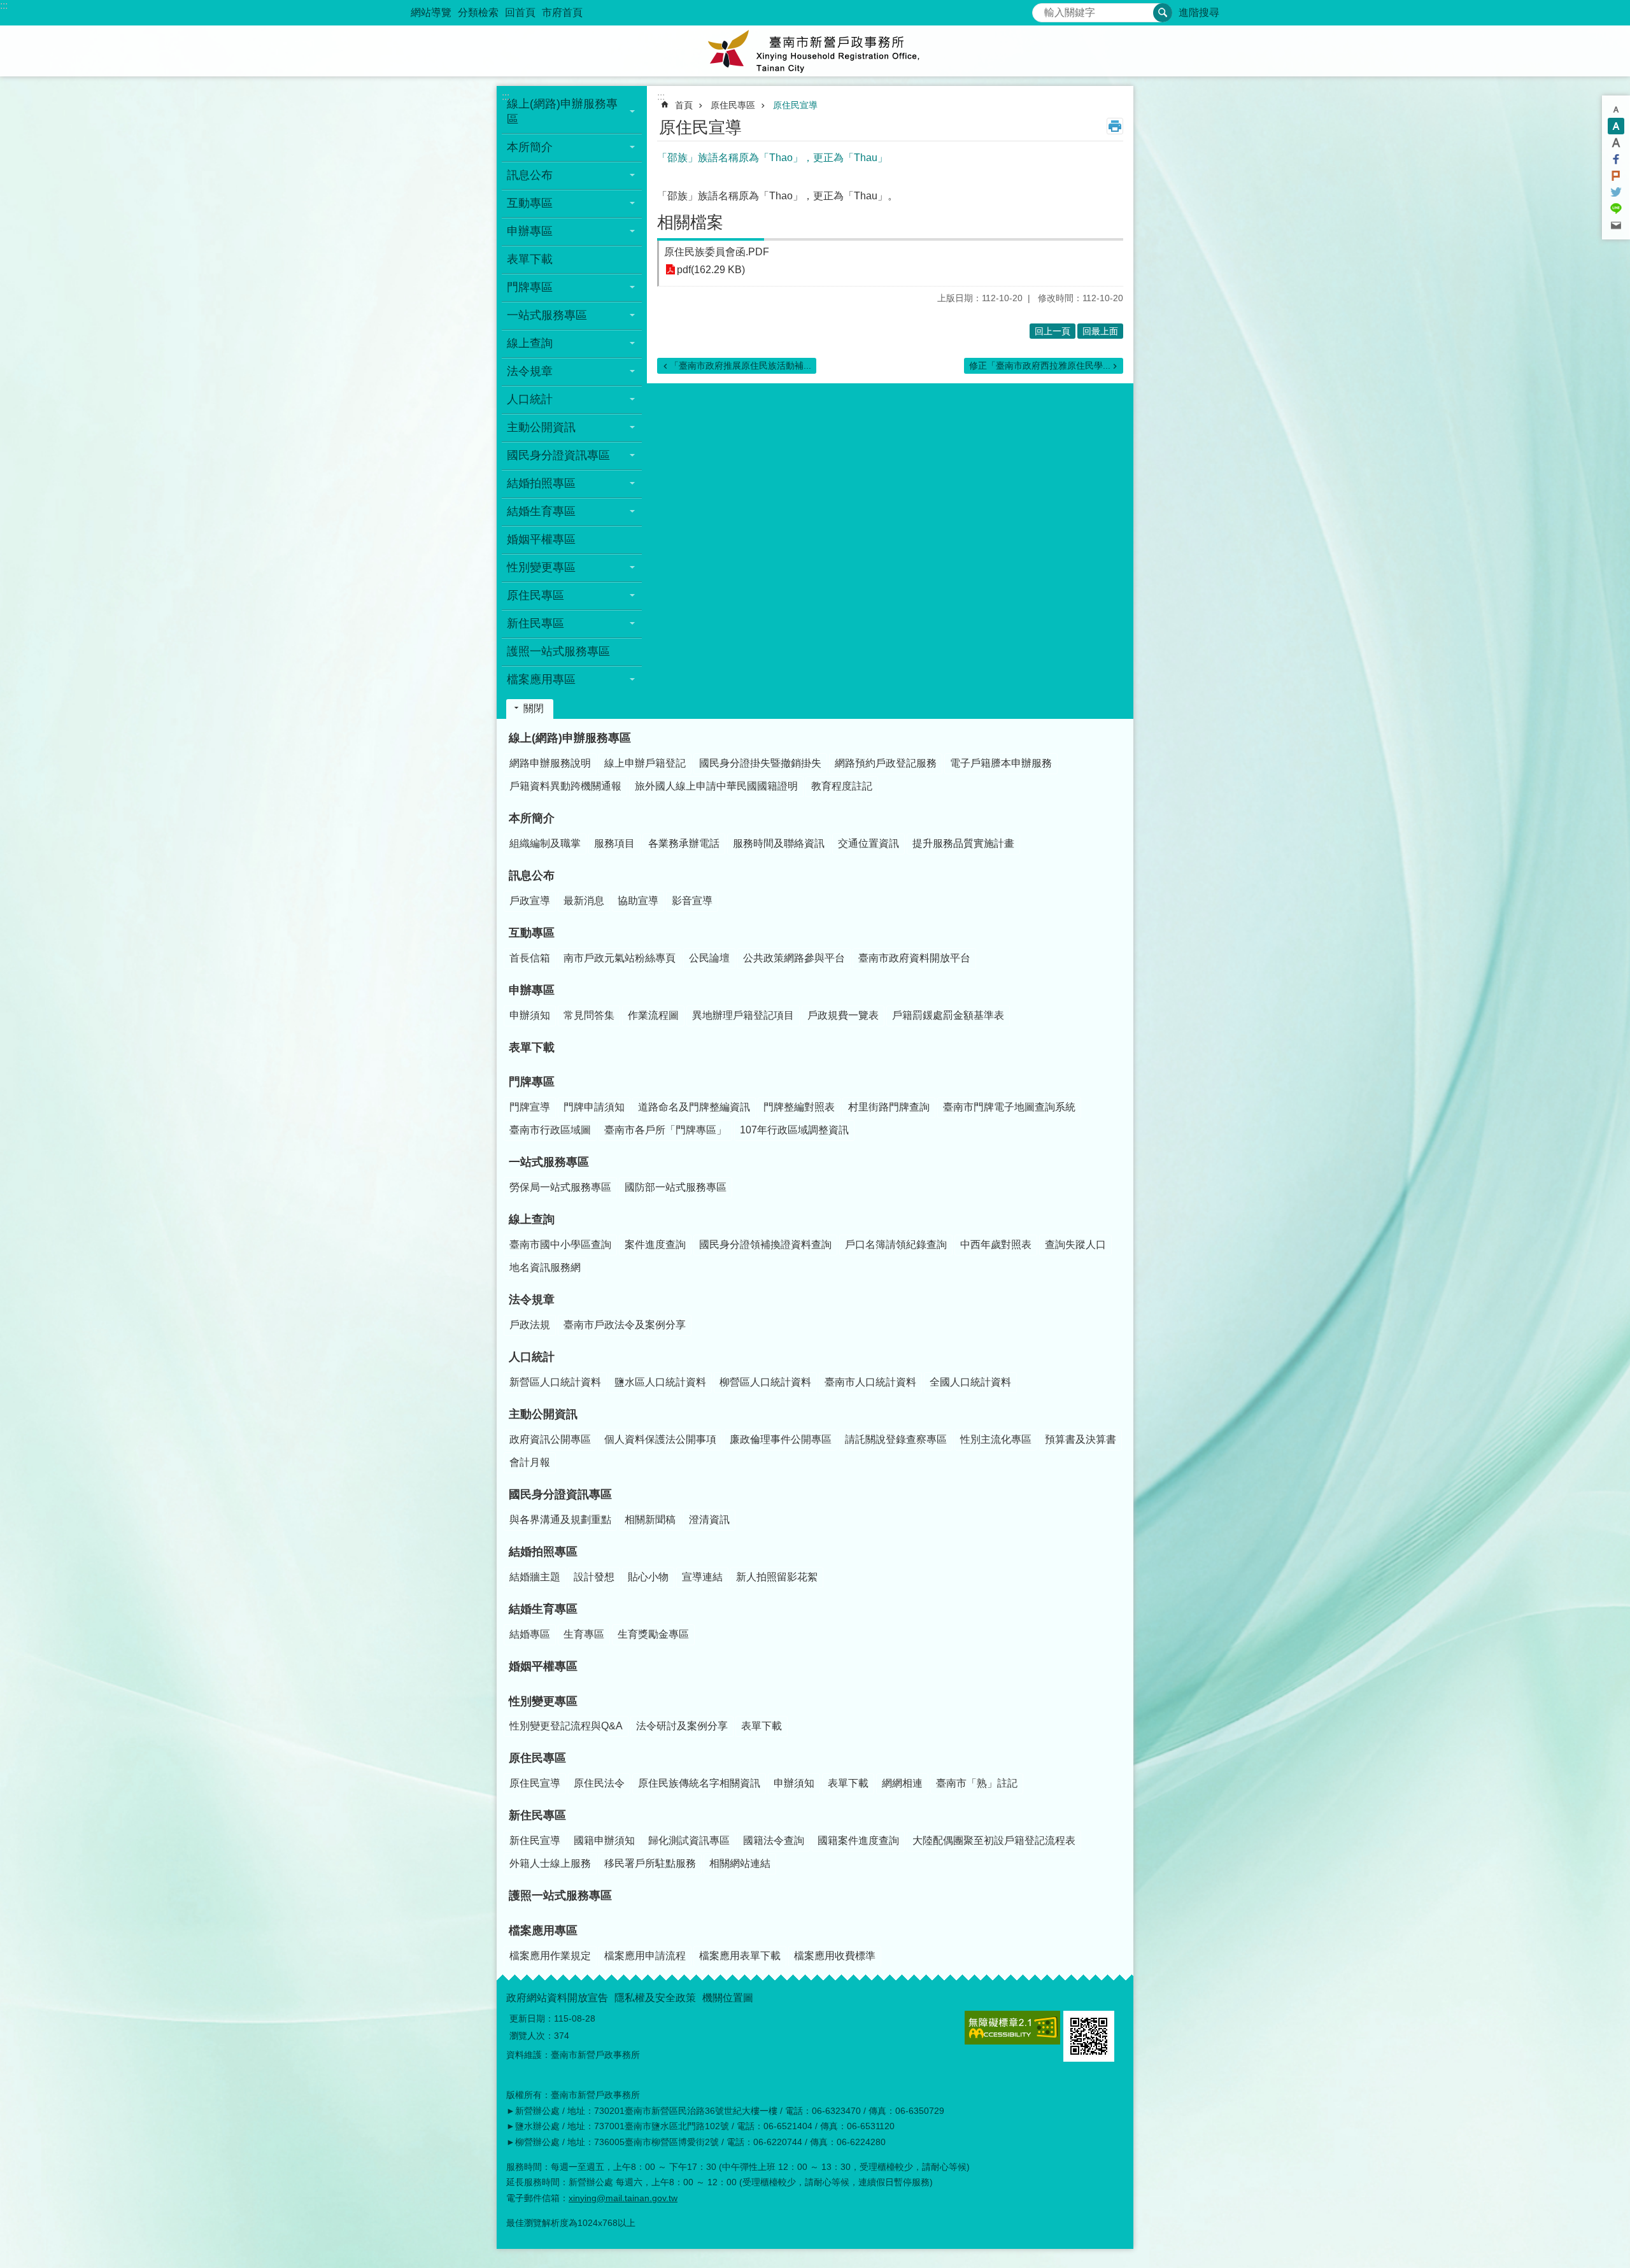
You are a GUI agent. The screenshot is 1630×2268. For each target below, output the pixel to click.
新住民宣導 (535, 1840)
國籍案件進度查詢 (858, 1840)
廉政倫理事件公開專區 (781, 1439)
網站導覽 (431, 12)
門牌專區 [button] (530, 287)
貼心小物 (648, 1577)
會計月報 (530, 1462)
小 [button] (1616, 110)
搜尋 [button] (1163, 13)
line (1616, 209)
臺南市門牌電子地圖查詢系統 (1009, 1107)
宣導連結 (702, 1577)
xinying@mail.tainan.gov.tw (623, 2198)
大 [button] (1616, 143)
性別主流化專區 (996, 1439)
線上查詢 (532, 1219)
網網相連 (902, 1783)
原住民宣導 (795, 105)
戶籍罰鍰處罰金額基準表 (948, 1015)
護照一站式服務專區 (558, 651)
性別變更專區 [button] (541, 567)
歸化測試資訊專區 (689, 1840)
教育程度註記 (842, 786)
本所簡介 (532, 818)
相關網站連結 (740, 1863)
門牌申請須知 (594, 1107)
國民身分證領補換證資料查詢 (765, 1244)
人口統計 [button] (530, 399)
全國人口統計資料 (970, 1382)
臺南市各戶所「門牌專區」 (665, 1130)
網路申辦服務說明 (550, 763)
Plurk (1616, 176)
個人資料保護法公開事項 (660, 1439)
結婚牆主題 (535, 1577)
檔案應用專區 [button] (541, 679)
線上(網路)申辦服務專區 (570, 738)
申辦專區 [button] (530, 231)
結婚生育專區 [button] (541, 511)
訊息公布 (532, 875)
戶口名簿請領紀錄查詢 (896, 1244)
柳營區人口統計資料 (765, 1382)
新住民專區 (537, 1815)
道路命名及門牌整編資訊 (694, 1107)
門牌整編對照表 (799, 1107)
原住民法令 (599, 1783)
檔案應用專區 (543, 1931)
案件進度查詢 (655, 1244)
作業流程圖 (653, 1015)
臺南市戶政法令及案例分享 (625, 1325)
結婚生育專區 (543, 1609)
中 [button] (1616, 126)
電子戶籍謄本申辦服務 (1001, 763)
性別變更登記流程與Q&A (566, 1726)
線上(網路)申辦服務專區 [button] (562, 111)
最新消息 (584, 901)
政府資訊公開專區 (550, 1439)
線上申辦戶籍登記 (645, 763)
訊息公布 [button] (530, 175)
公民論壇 (709, 958)
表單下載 (530, 259)
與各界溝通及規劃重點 (560, 1520)
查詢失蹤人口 (1075, 1244)
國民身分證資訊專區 (560, 1494)
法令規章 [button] (530, 371)
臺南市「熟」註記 (977, 1783)
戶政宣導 (530, 901)
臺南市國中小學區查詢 (560, 1244)
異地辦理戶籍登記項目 (743, 1015)
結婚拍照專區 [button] (541, 483)
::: (4, 5)
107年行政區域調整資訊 (794, 1130)
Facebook (1616, 159)
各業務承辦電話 (684, 843)
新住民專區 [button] (535, 623)
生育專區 (584, 1634)
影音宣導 (692, 901)
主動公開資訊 (543, 1414)
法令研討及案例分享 (682, 1726)
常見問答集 (589, 1015)
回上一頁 (1052, 331)
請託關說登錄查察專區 (896, 1439)
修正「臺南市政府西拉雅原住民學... (1040, 365)
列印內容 (1115, 126)
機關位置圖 (728, 1998)
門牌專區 (532, 1082)
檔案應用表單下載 (740, 1956)
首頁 (684, 105)
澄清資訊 (709, 1520)
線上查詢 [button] (530, 343)
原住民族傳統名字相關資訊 (699, 1783)
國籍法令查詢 (774, 1840)
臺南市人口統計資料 (870, 1382)
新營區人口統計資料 (555, 1382)
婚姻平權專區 (541, 539)
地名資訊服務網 (545, 1267)
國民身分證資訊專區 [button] (558, 455)
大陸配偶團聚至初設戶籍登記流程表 (994, 1840)
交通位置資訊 (868, 843)
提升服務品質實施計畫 (963, 843)
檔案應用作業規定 (550, 1956)
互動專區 (532, 933)
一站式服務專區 (549, 1162)
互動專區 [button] (530, 203)
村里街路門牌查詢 (889, 1107)
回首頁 (520, 12)
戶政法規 (530, 1325)
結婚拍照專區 (543, 1552)
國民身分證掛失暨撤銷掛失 (760, 763)
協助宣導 (638, 901)
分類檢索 (478, 12)
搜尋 (1042, 9)
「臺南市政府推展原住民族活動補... (741, 365)
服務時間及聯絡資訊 (779, 843)
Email (1616, 225)
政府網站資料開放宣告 (557, 1998)
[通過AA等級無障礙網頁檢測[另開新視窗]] (1012, 2028)
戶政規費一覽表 (843, 1015)
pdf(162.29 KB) (711, 270)
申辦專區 (532, 990)
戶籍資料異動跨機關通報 (565, 786)
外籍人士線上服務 (550, 1863)
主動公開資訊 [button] (541, 427)
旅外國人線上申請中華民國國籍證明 (716, 786)
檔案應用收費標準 (835, 1956)
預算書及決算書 (1081, 1439)
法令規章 (532, 1300)
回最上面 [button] (1100, 331)
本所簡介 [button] (530, 147)
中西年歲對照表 (996, 1244)
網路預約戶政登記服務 (886, 763)
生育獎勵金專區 (653, 1634)
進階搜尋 (1199, 12)
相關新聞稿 (650, 1520)
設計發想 (594, 1577)
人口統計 (532, 1357)
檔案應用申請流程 (645, 1956)
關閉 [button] (534, 708)
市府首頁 (562, 12)
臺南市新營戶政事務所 (815, 51)
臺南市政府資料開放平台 (914, 958)
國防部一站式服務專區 (676, 1187)
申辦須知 (530, 1015)
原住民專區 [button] (535, 595)
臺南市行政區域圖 (550, 1130)
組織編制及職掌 (545, 843)
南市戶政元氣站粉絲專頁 (620, 958)
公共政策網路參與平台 (794, 958)
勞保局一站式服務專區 (560, 1187)
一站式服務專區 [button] (547, 315)
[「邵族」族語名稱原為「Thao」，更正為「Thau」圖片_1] (1089, 2036)
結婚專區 (530, 1634)
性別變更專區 (543, 1701)
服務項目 (614, 843)
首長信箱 (530, 958)
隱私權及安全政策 (655, 1998)
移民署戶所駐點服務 (650, 1863)
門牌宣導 (530, 1107)
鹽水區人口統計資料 (660, 1382)
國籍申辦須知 (604, 1840)
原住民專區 (733, 105)
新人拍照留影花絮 (777, 1577)
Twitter (1616, 192)
